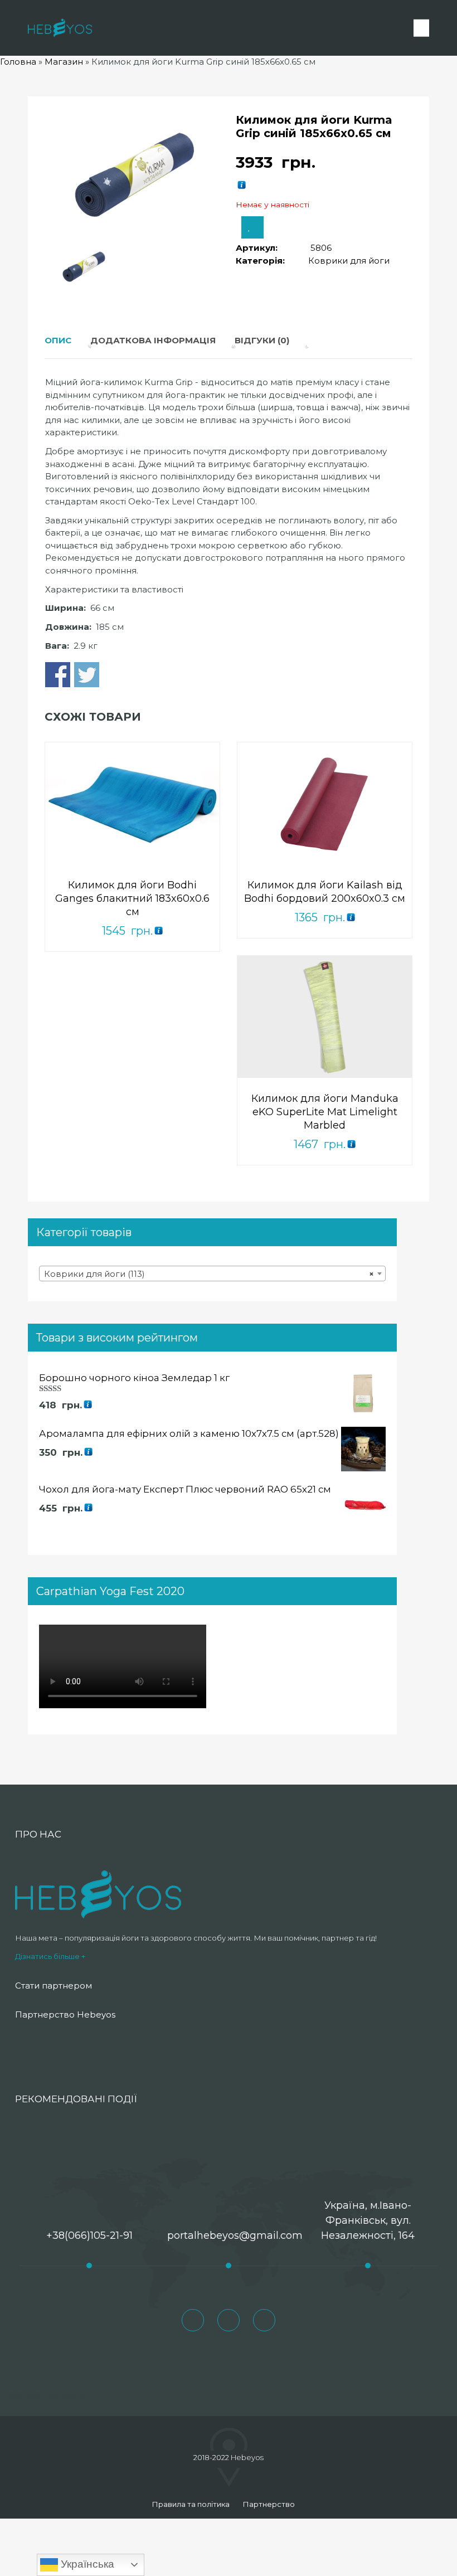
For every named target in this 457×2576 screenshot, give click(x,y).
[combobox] (212, 1274)
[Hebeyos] (60, 28)
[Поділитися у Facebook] (58, 675)
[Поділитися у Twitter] (87, 675)
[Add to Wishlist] (252, 227)
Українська (86, 2564)
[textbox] (212, 1274)
